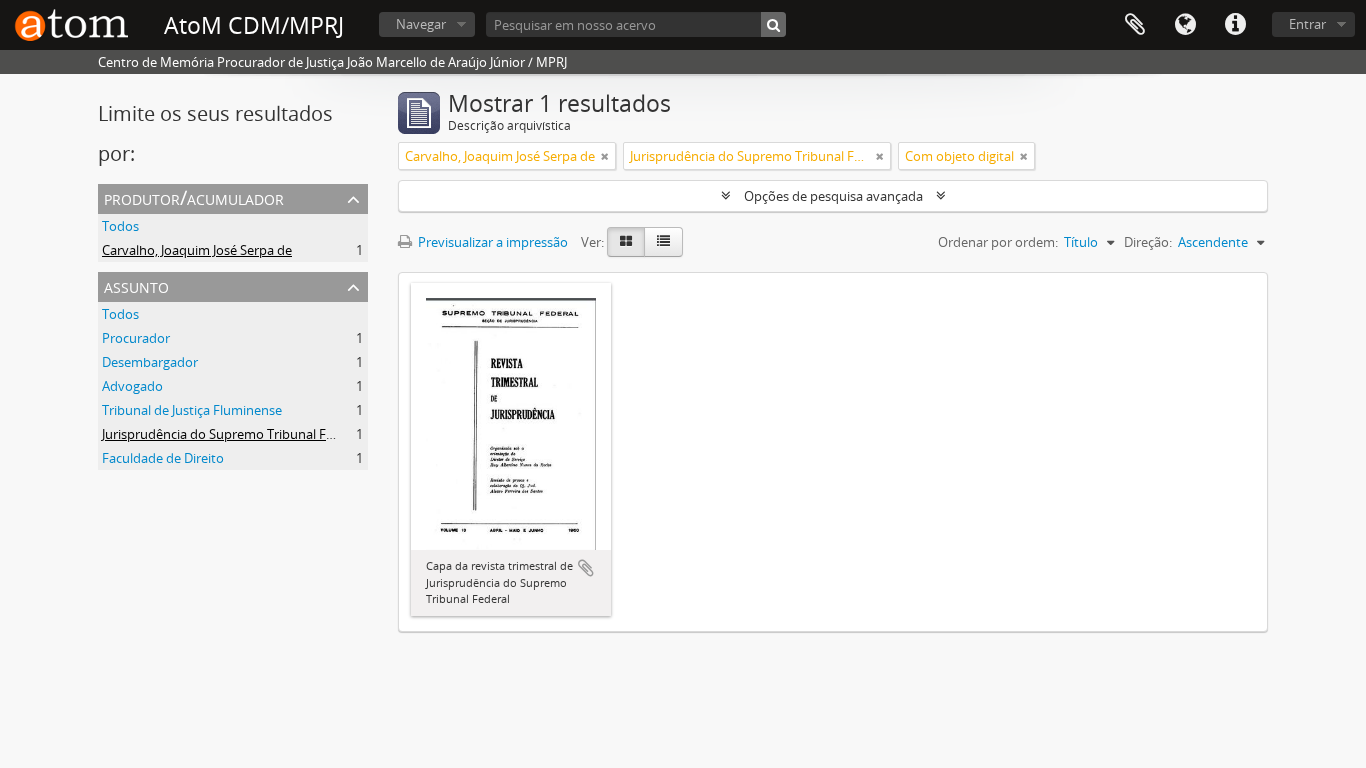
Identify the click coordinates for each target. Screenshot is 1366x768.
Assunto (136, 285)
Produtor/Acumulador (194, 197)
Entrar (1307, 24)
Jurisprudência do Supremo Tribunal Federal (232, 434)
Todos (120, 226)
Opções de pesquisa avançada (833, 196)
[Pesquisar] (773, 24)
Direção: (1148, 242)
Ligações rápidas (1235, 25)
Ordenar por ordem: (998, 242)
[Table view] (663, 242)
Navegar (421, 24)
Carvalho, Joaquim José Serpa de (197, 250)
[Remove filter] (605, 156)
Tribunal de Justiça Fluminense (192, 410)
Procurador (136, 338)
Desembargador (150, 362)
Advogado (132, 386)
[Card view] (626, 242)
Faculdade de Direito (163, 458)
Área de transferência (1135, 25)
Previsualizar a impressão (491, 242)
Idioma (1185, 25)
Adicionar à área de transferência (586, 568)
